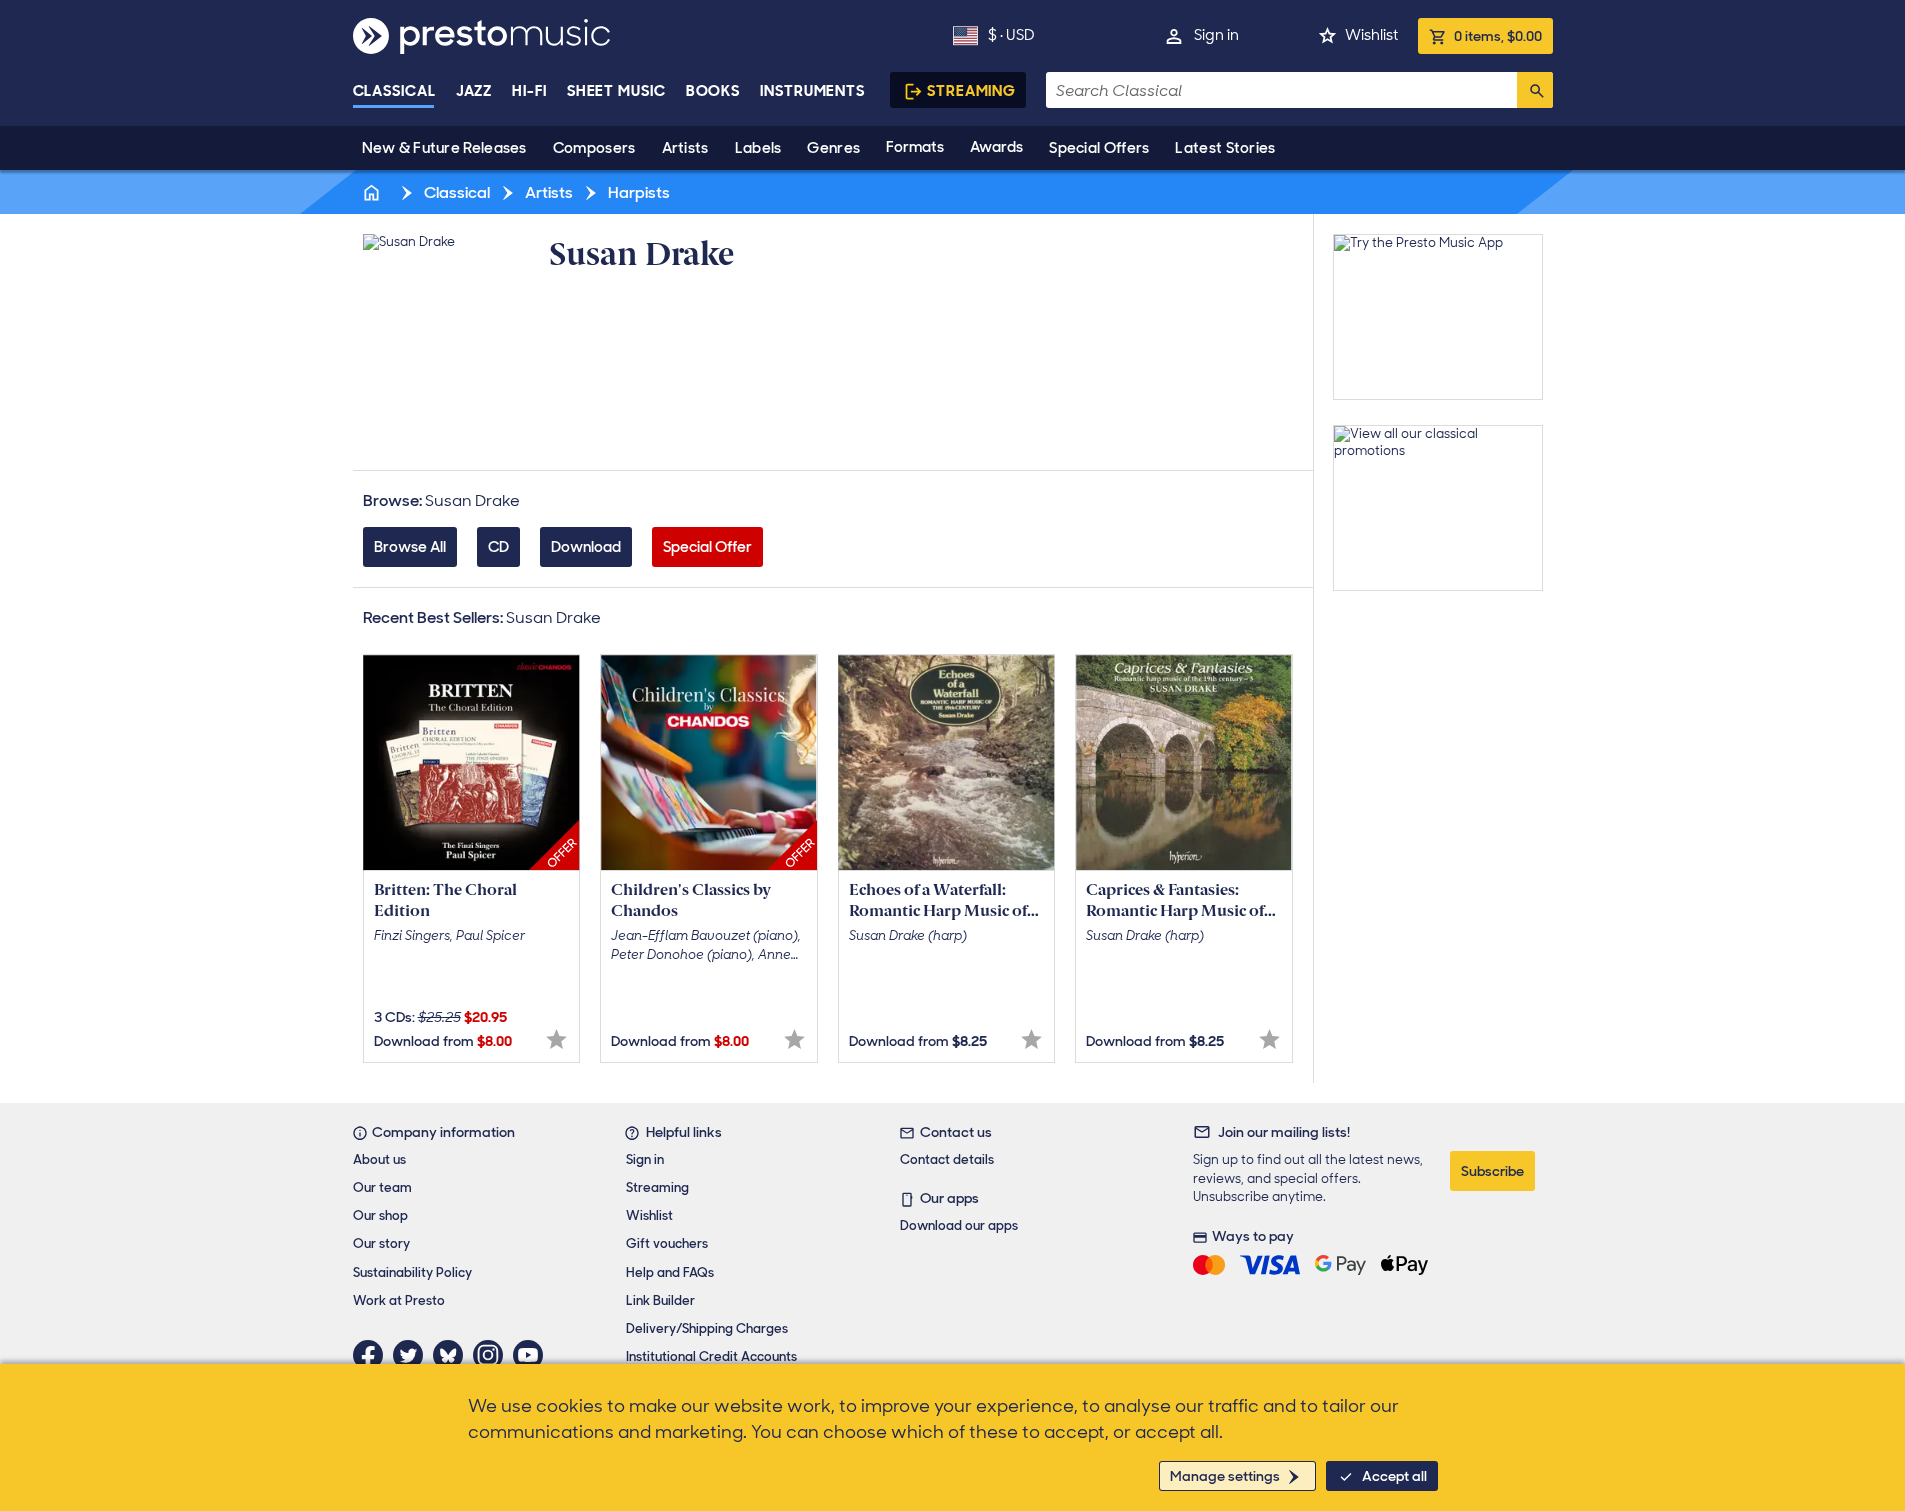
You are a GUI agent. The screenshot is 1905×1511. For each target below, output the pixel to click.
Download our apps (959, 1225)
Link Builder (660, 1300)
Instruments (812, 91)
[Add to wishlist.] (556, 1039)
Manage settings (1225, 1476)
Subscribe (1492, 1171)
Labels (758, 148)
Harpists (637, 192)
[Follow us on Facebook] (373, 1355)
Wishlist (1371, 35)
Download (586, 547)
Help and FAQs (670, 1272)
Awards (996, 147)
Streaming (971, 91)
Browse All (410, 547)
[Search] (1535, 90)
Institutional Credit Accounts (711, 1356)
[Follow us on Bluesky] (453, 1355)
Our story (381, 1243)
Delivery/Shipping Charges (707, 1328)
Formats (915, 147)
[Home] (374, 192)
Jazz (474, 91)
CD (498, 547)
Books (713, 91)
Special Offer (707, 547)
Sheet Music (616, 91)
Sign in (1216, 35)
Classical (394, 91)
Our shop (380, 1215)
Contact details (947, 1159)
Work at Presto (399, 1300)
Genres (833, 148)
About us (379, 1159)
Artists (685, 148)
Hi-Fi (529, 91)
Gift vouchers (667, 1243)
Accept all (1394, 1476)
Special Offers (1099, 148)
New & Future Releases (444, 148)
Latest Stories (1225, 148)
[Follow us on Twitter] (413, 1355)
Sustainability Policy (412, 1272)
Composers (594, 148)
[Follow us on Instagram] (493, 1355)
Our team (382, 1187)
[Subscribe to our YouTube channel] (533, 1355)
